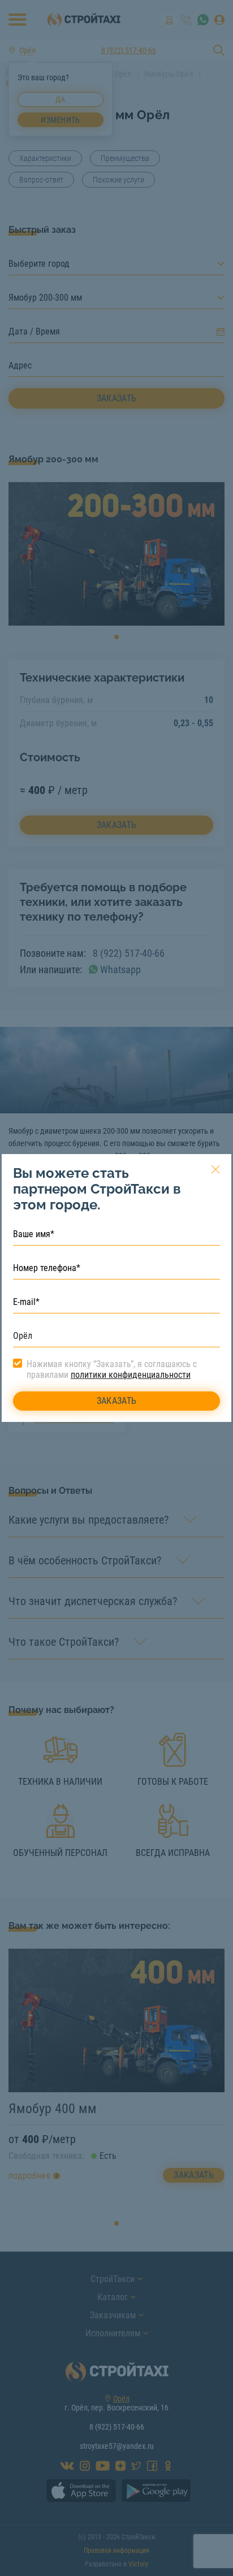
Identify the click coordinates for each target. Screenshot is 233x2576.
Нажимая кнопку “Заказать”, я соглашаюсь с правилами (112, 1369)
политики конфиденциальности (131, 1375)
